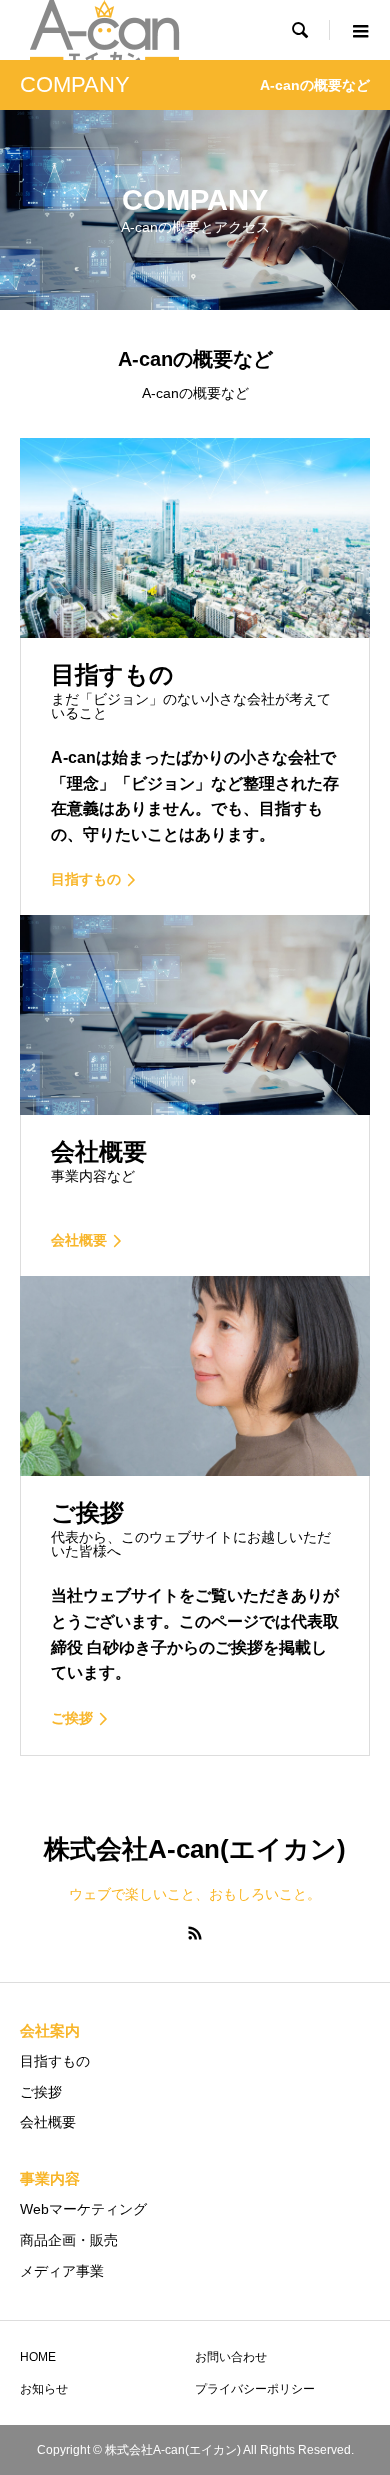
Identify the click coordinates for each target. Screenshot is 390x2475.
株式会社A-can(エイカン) (195, 1849)
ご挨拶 (41, 2092)
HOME (38, 2357)
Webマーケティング (83, 2209)
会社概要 (48, 2122)
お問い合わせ (231, 2357)
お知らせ (44, 2389)
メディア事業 (62, 2271)
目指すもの (55, 2061)
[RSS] (195, 1933)
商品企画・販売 (69, 2240)
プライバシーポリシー (255, 2389)
